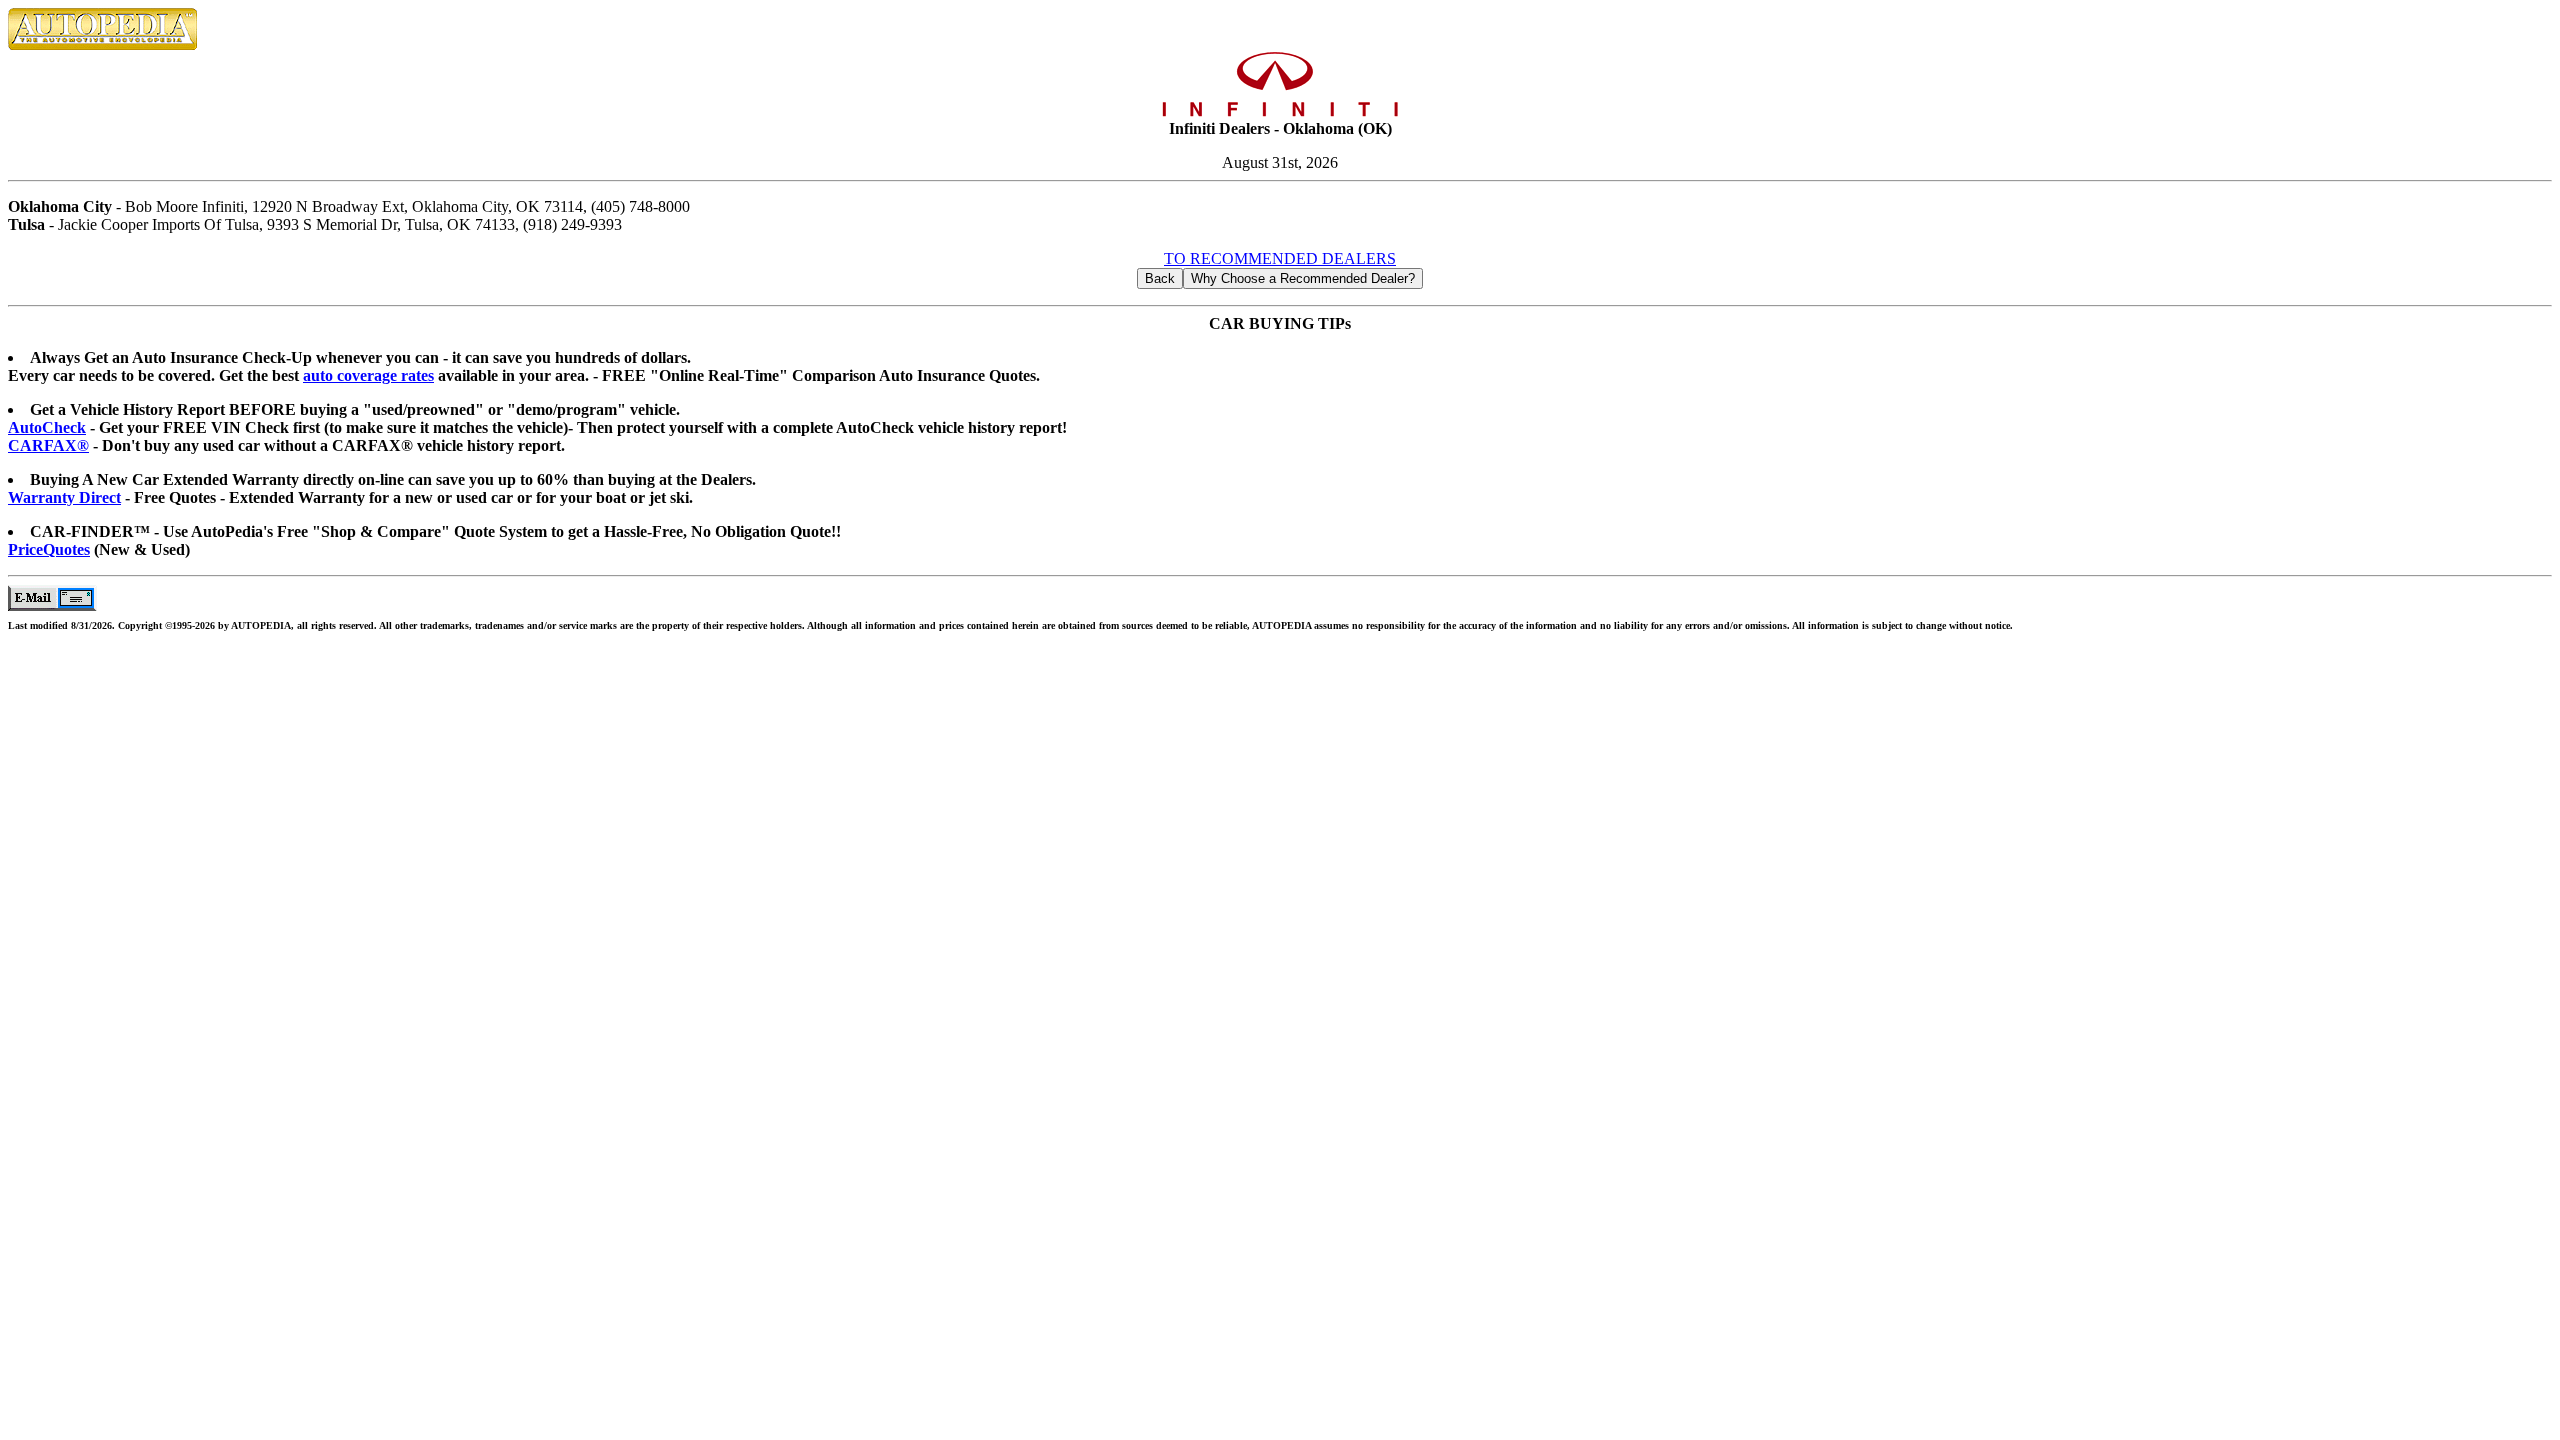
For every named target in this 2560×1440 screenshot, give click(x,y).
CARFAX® (48, 445)
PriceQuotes (49, 549)
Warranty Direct (64, 497)
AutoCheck (47, 427)
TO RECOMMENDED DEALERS (1280, 258)
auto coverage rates (368, 375)
